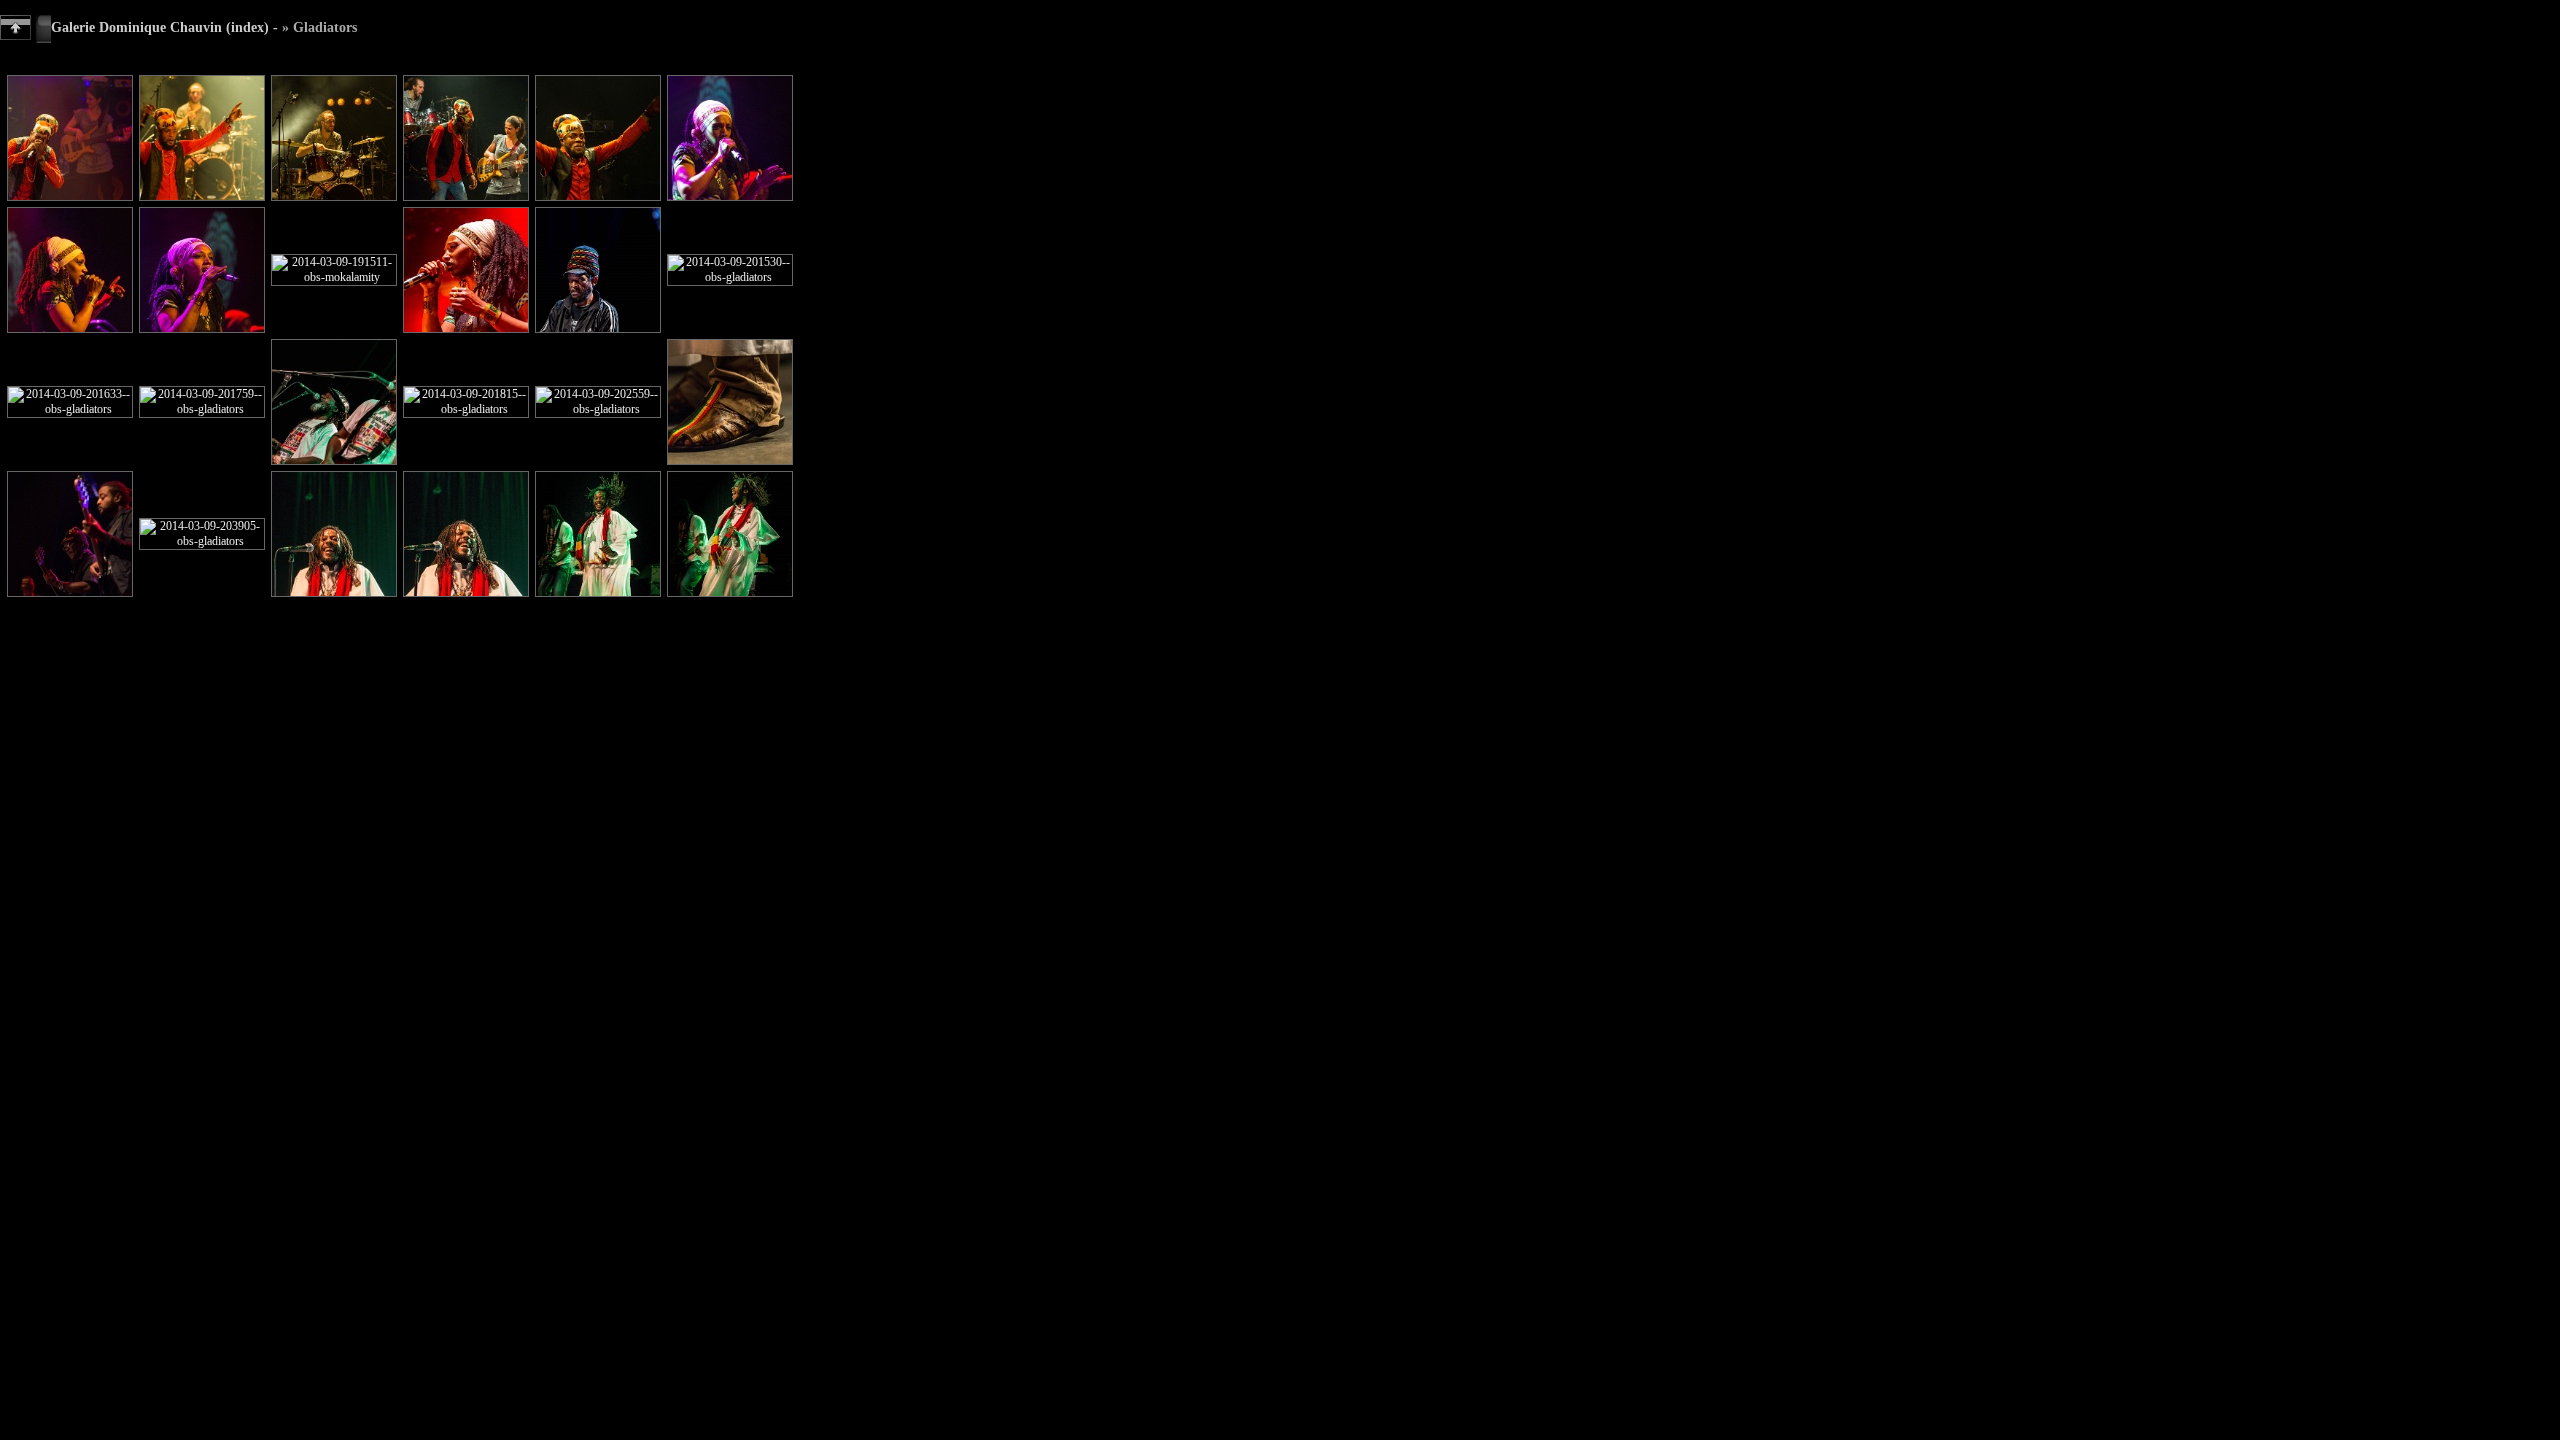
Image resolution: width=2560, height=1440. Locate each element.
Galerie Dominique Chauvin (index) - (164, 27)
